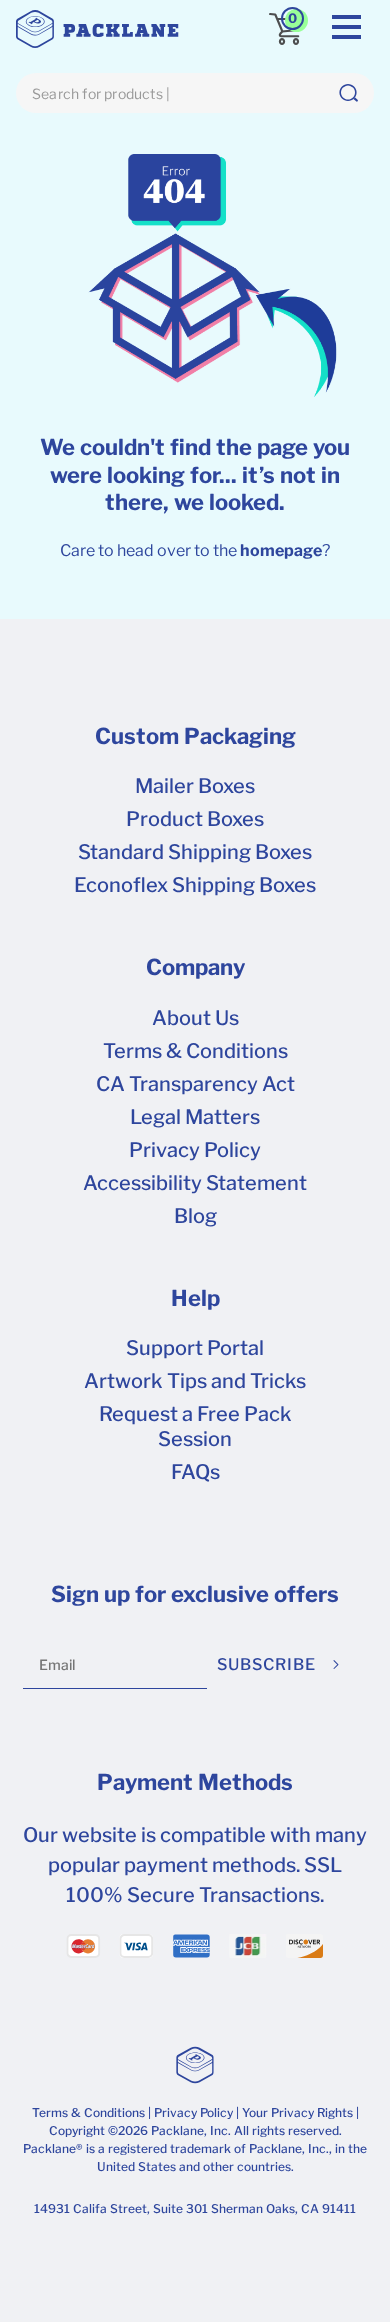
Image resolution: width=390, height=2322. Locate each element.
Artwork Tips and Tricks (195, 1381)
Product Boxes (195, 819)
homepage (281, 550)
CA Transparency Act (195, 1084)
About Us (195, 1018)
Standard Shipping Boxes (195, 852)
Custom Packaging (195, 736)
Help (195, 1298)
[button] (348, 93)
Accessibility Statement (195, 1183)
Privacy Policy (195, 1150)
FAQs (195, 1472)
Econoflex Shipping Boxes (195, 885)
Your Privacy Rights (297, 2112)
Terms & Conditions (195, 1051)
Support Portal (195, 1348)
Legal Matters (195, 1117)
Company (195, 967)
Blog (195, 1216)
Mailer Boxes (195, 786)
